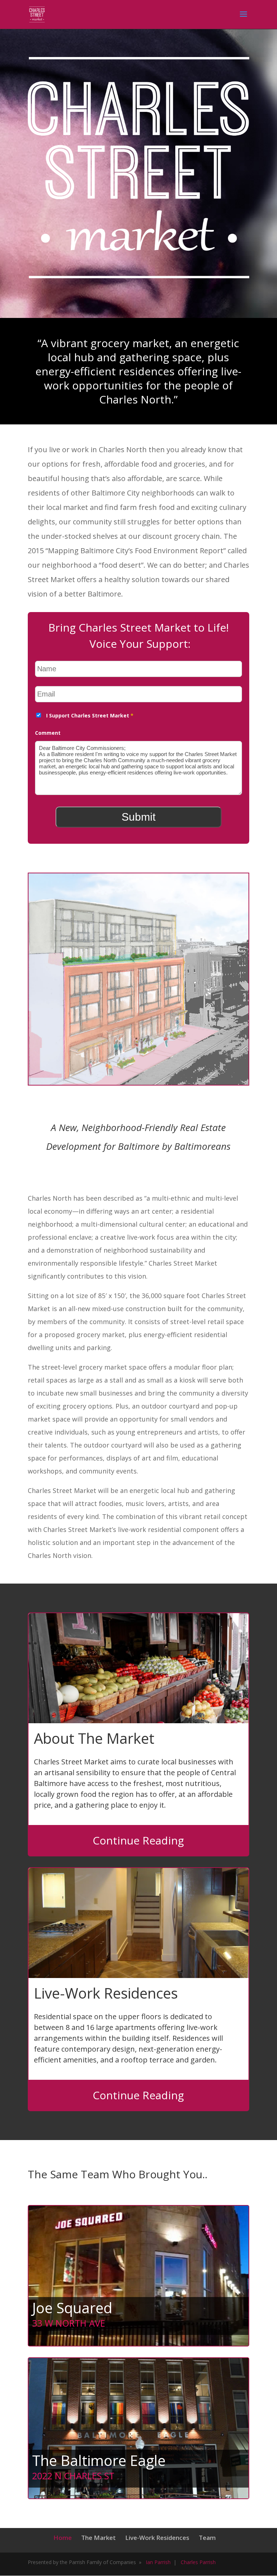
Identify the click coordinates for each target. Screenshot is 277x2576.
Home (63, 2538)
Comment (48, 733)
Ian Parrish (158, 2562)
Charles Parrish (198, 2562)
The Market (98, 2538)
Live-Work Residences (157, 2538)
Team (207, 2538)
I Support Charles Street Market (90, 715)
